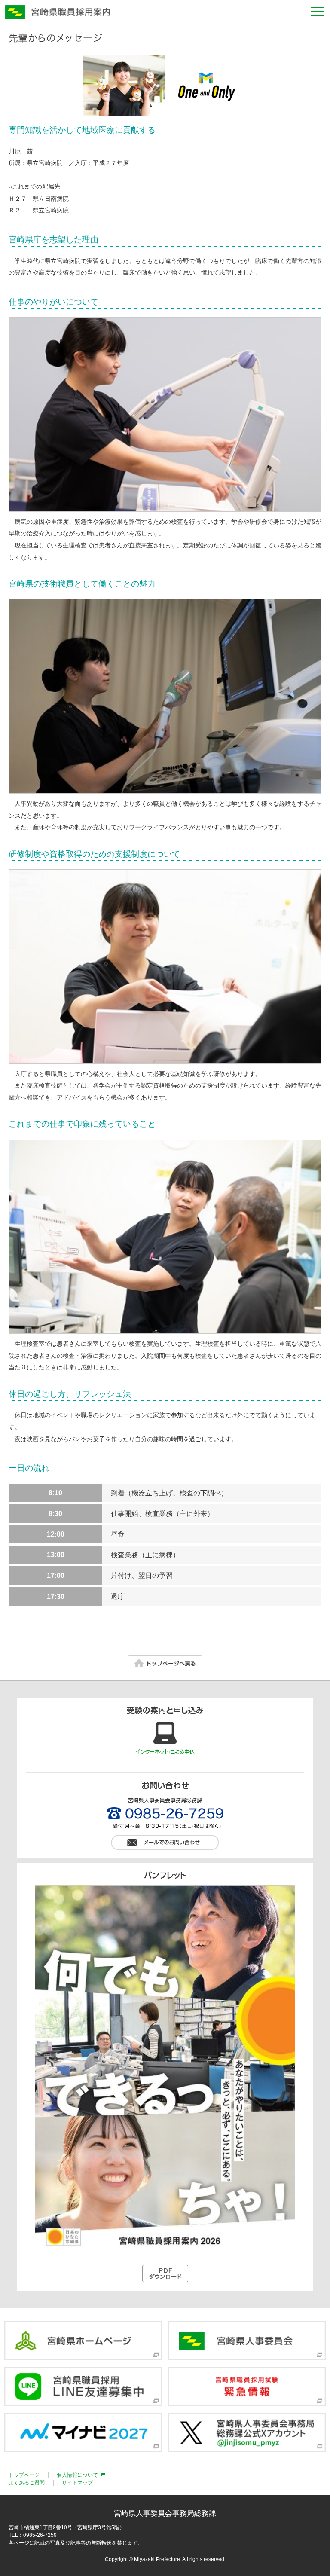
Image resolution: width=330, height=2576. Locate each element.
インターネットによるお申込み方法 (165, 1739)
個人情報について (77, 2475)
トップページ (24, 2475)
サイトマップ (77, 2483)
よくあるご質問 (27, 2483)
